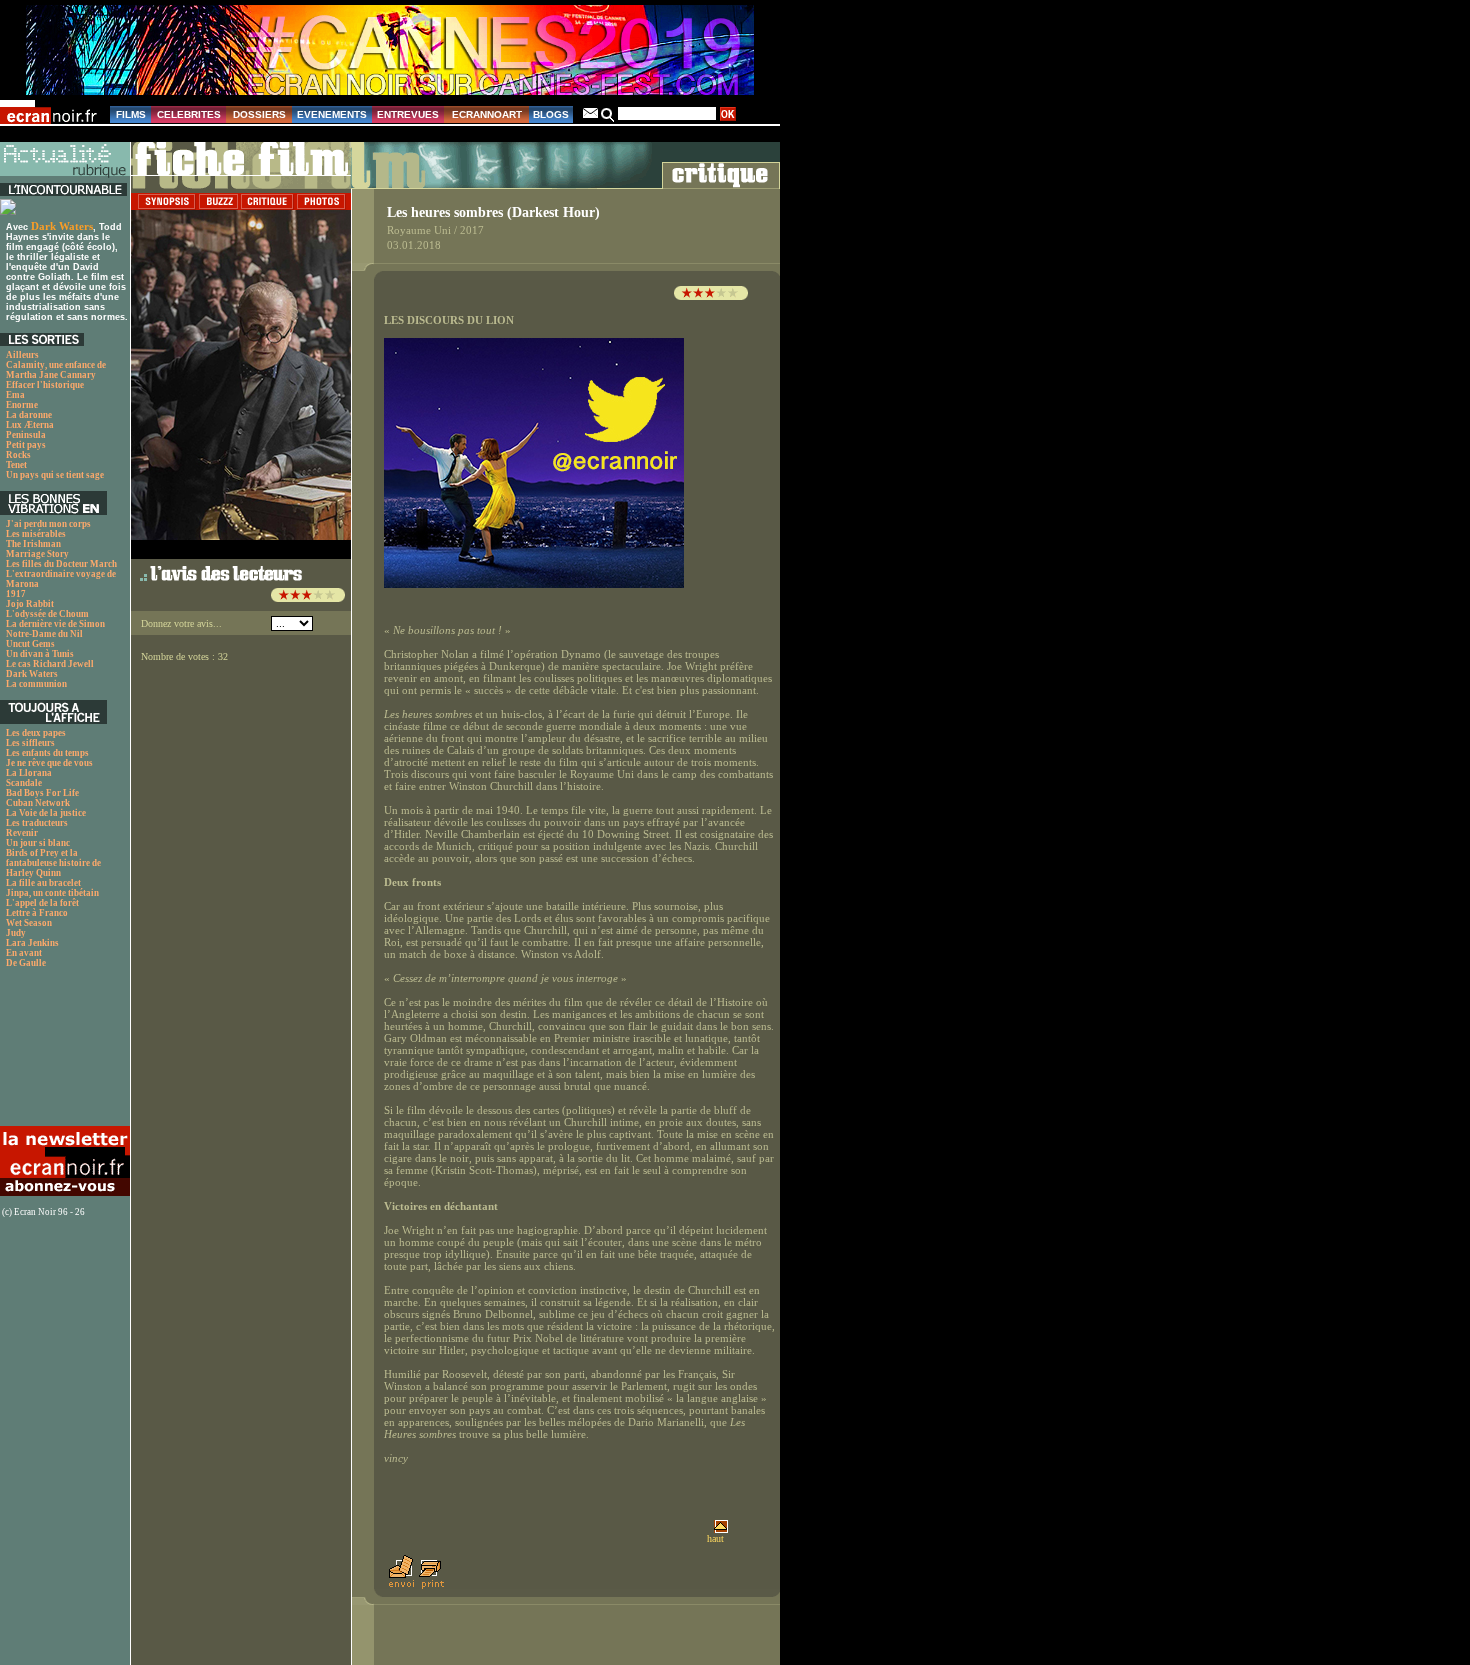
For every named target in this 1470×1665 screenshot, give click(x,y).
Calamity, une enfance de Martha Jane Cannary (56, 370)
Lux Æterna (30, 425)
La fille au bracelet (43, 883)
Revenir (22, 833)
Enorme (22, 405)
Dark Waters (62, 226)
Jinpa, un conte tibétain (52, 893)
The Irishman (33, 544)
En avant (24, 953)
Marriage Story (37, 554)
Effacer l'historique (45, 385)
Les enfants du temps (47, 753)
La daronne (29, 415)
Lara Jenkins (32, 943)
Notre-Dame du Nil (44, 634)
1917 (16, 594)
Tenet (16, 465)
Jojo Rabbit (30, 604)
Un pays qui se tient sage (55, 475)
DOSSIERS (259, 114)
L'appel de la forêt (42, 903)
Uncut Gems (30, 644)
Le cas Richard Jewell (50, 664)
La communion (36, 684)
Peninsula (26, 435)
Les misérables (36, 534)
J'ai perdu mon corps (48, 524)
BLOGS (551, 114)
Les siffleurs (30, 743)
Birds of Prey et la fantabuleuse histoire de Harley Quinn (53, 863)
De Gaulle (26, 963)
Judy (16, 933)
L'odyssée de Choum (47, 614)
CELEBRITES (189, 114)
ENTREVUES (408, 114)
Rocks (18, 455)
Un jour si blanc (38, 843)
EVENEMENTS (332, 114)
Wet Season (29, 923)
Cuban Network (38, 803)
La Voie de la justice (46, 813)
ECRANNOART (487, 114)
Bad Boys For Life (42, 793)
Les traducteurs (37, 823)
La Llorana (29, 773)
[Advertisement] (62, 1052)
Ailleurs (22, 355)
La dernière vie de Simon (55, 624)
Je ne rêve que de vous (49, 763)
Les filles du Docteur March (61, 564)
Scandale (24, 783)
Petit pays (26, 445)
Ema (15, 395)
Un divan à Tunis (40, 654)
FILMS (131, 114)
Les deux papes (36, 733)
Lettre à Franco (37, 913)
